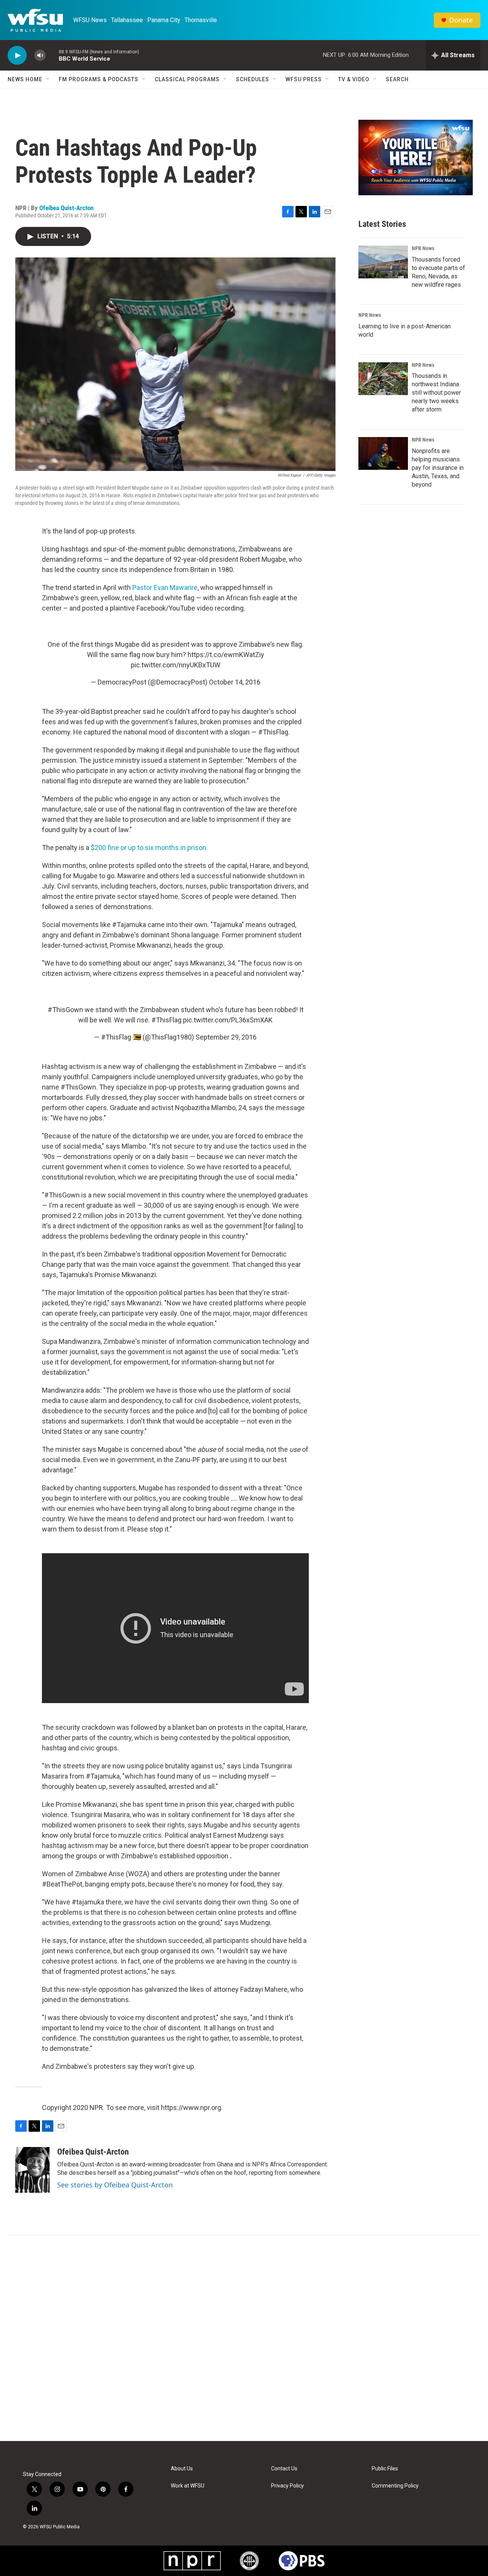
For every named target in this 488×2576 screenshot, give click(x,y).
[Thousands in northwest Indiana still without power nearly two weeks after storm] (383, 379)
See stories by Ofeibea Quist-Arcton (115, 2185)
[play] (17, 55)
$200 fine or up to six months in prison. (149, 848)
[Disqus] (244, 2338)
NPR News (423, 248)
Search (397, 79)
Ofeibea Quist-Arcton (66, 208)
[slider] (52, 55)
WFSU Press (304, 79)
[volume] (40, 55)
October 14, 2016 (235, 682)
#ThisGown (65, 1010)
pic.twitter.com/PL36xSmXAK (228, 1020)
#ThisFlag (166, 1020)
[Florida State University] (249, 2561)
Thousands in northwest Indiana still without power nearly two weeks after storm (436, 393)
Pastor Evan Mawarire (165, 587)
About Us (182, 2469)
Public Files (385, 2469)
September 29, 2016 (226, 1037)
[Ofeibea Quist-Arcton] (32, 2170)
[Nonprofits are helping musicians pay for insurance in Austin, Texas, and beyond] (383, 453)
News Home (25, 79)
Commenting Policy (395, 2486)
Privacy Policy (287, 2486)
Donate (461, 20)
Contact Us (284, 2469)
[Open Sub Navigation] (48, 79)
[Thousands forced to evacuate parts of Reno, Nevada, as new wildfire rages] (383, 262)
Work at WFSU (188, 2486)
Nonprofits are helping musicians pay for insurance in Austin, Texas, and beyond (438, 468)
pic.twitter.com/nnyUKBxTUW (176, 665)
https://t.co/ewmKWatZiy (226, 655)
